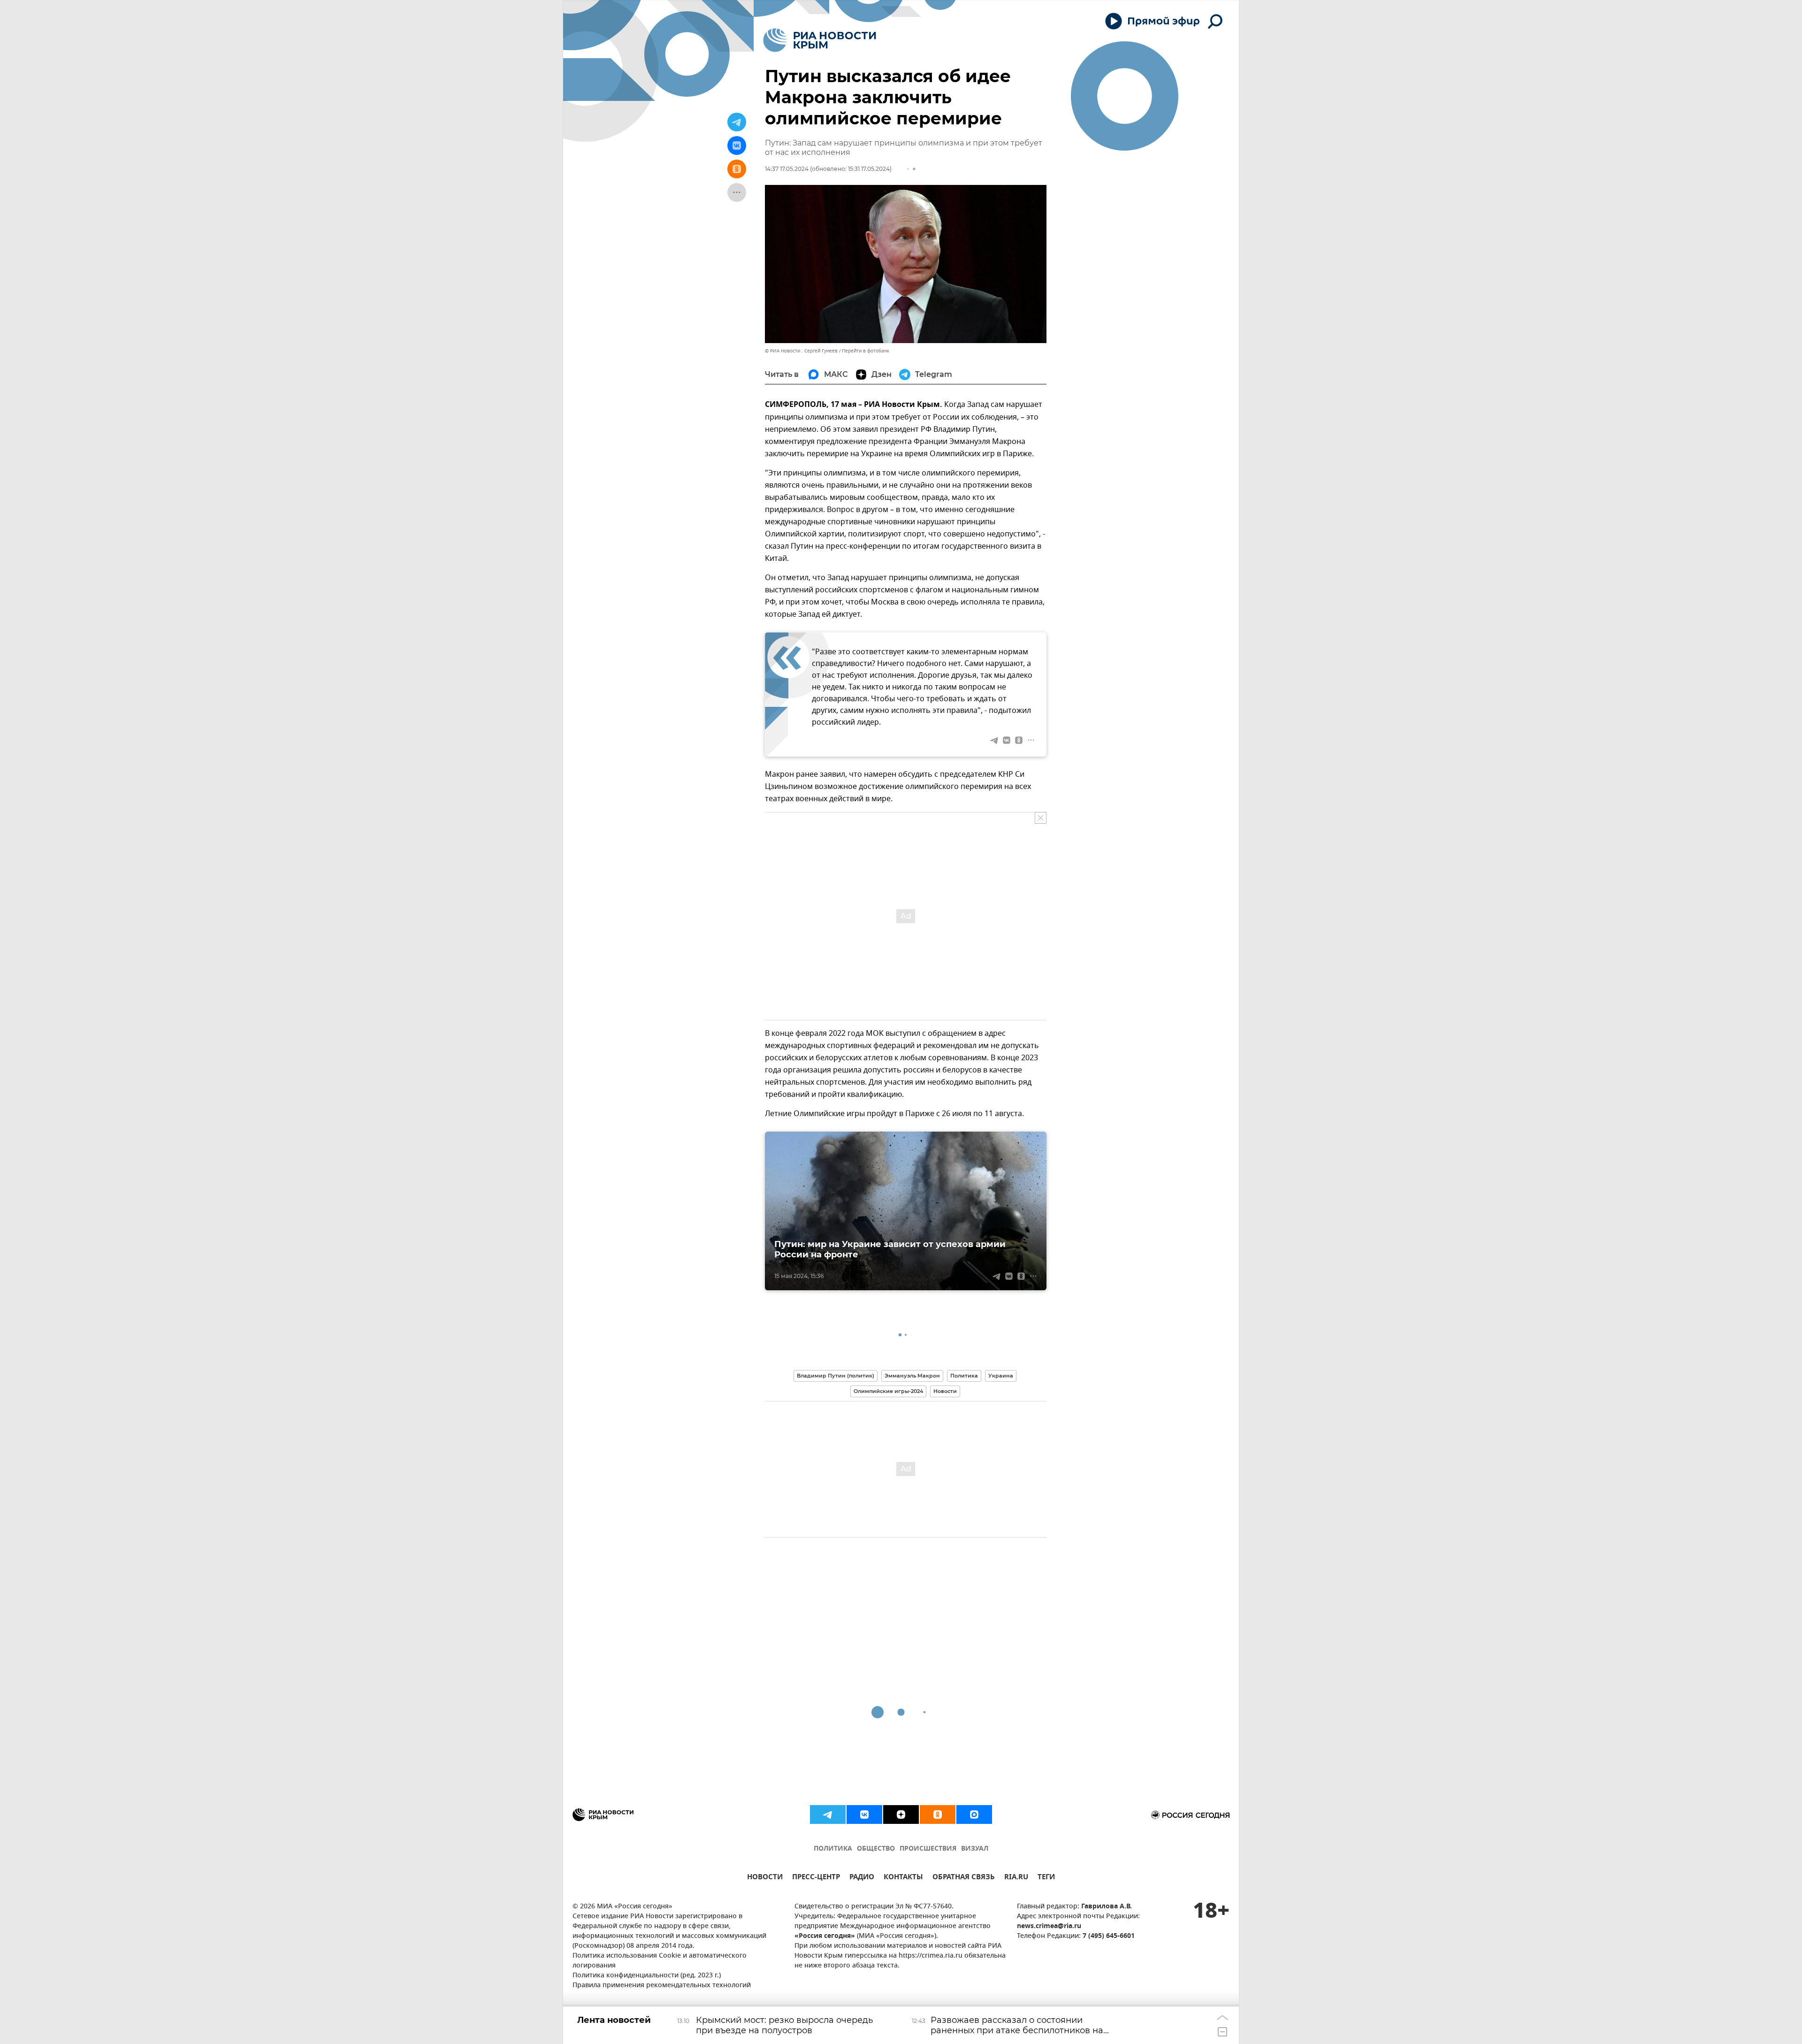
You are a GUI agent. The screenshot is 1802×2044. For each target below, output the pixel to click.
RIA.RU (1016, 1878)
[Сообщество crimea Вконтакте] (864, 1814)
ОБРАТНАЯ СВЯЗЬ (964, 1878)
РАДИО (862, 1878)
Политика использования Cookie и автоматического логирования (660, 1961)
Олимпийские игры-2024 (888, 1391)
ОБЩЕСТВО (876, 1849)
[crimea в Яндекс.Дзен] (901, 1814)
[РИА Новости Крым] (820, 40)
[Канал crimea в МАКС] (974, 1814)
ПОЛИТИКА (833, 1849)
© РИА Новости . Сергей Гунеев (801, 351)
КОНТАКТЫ (903, 1878)
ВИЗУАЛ (975, 1849)
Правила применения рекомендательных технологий (662, 1986)
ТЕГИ (1046, 1878)
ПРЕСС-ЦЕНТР (816, 1878)
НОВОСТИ (765, 1878)
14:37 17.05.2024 (787, 169)
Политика (964, 1376)
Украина (1001, 1376)
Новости (945, 1391)
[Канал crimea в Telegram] (828, 1814)
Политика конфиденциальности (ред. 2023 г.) (647, 1976)
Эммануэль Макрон (912, 1376)
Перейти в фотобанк (866, 351)
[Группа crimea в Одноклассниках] (938, 1814)
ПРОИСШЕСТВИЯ (928, 1849)
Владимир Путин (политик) (836, 1376)
